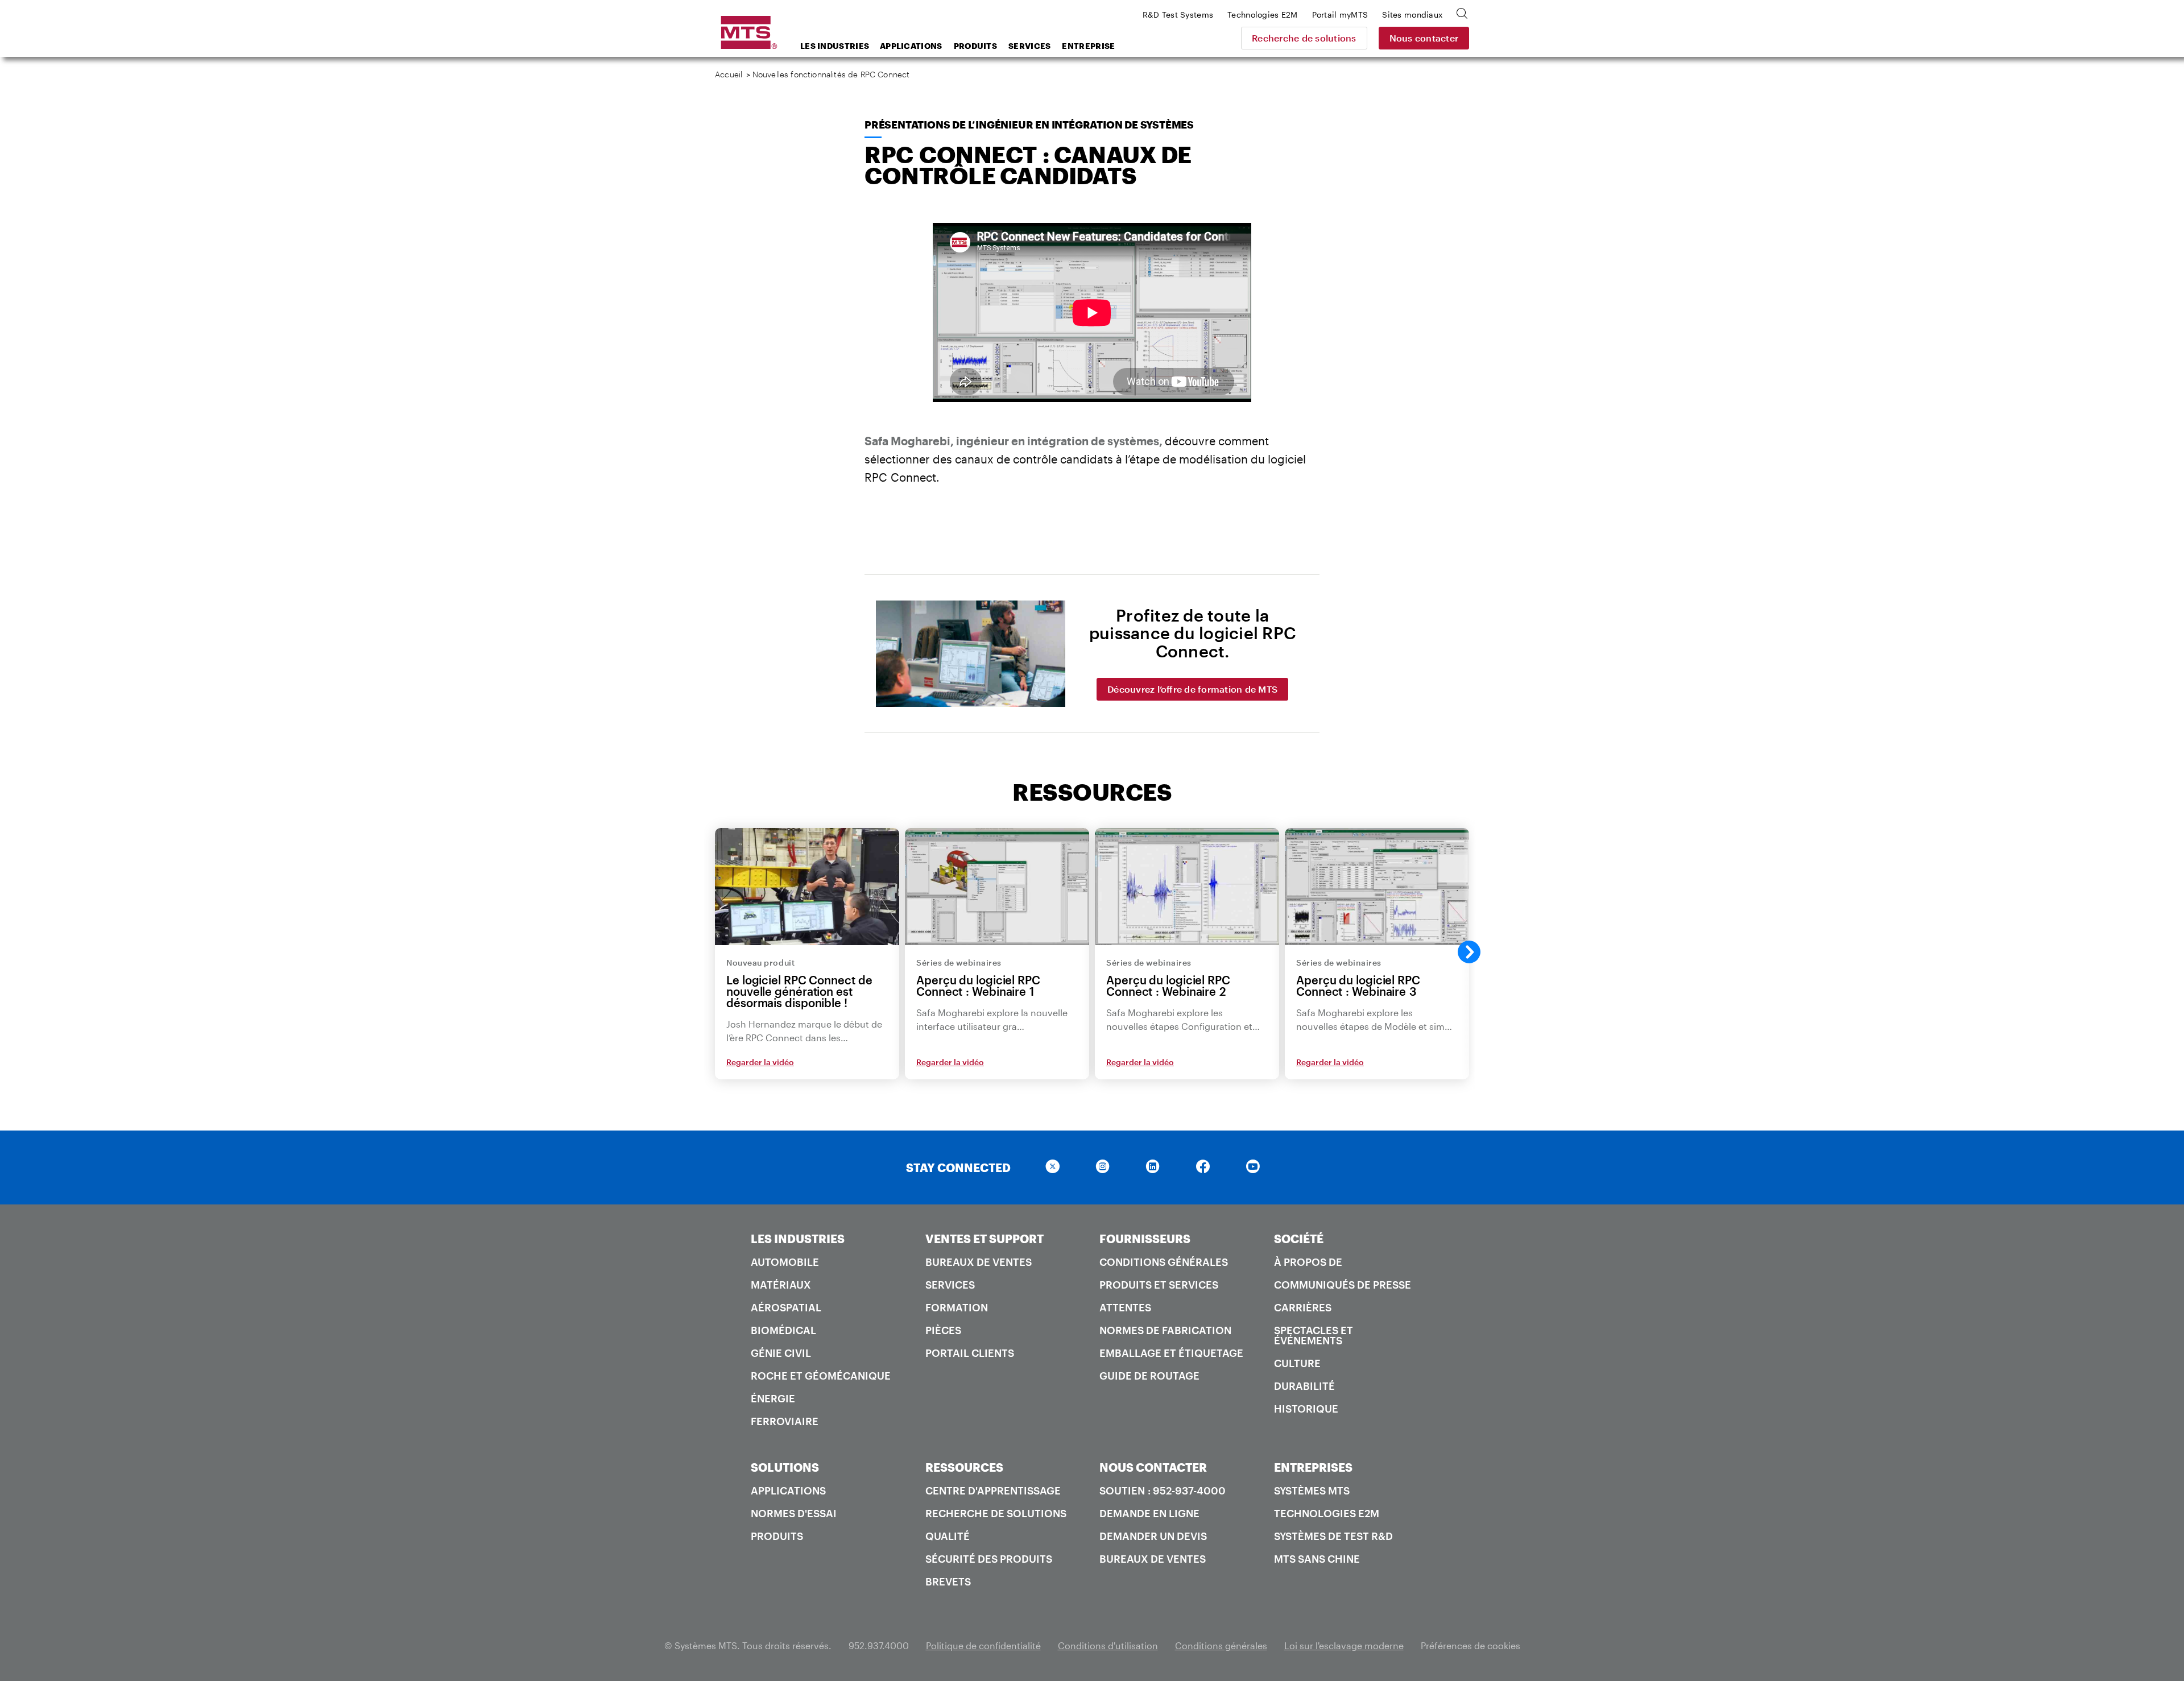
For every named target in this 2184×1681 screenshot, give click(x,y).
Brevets (948, 1581)
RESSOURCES (964, 1467)
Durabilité (1304, 1386)
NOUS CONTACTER (1153, 1467)
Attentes (1125, 1307)
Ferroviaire (785, 1421)
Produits (975, 46)
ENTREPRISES (1313, 1467)
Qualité (948, 1536)
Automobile (785, 1262)
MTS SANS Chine (1317, 1559)
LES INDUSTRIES (798, 1239)
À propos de (1308, 1262)
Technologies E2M (1327, 1513)
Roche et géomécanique (821, 1376)
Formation (957, 1307)
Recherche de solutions (1304, 38)
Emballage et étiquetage (1171, 1353)
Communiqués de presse (1343, 1285)
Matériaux (781, 1285)
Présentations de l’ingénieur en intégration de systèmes (1029, 125)
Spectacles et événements (1314, 1335)
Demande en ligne (1149, 1513)
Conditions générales (1164, 1262)
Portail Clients (970, 1353)
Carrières (1303, 1307)
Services (1029, 46)
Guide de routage (1149, 1376)
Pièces (943, 1330)
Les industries (835, 46)
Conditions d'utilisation (1108, 1645)
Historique (1306, 1409)
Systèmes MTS (1312, 1490)
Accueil (729, 74)
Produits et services (1159, 1285)
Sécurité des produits (989, 1559)
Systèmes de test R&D (1333, 1536)
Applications (911, 46)
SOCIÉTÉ (1299, 1239)
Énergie (773, 1398)
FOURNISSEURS (1145, 1239)
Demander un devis (1153, 1536)
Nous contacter (1424, 38)
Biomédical (783, 1330)
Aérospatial (786, 1307)
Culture (1297, 1363)
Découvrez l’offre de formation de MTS (1192, 689)
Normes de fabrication (1165, 1330)
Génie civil (781, 1353)
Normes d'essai (794, 1513)
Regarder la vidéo (760, 1062)
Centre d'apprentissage (993, 1490)
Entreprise (1088, 46)
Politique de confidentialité (983, 1645)
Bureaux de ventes (979, 1262)
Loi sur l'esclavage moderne (1344, 1645)
